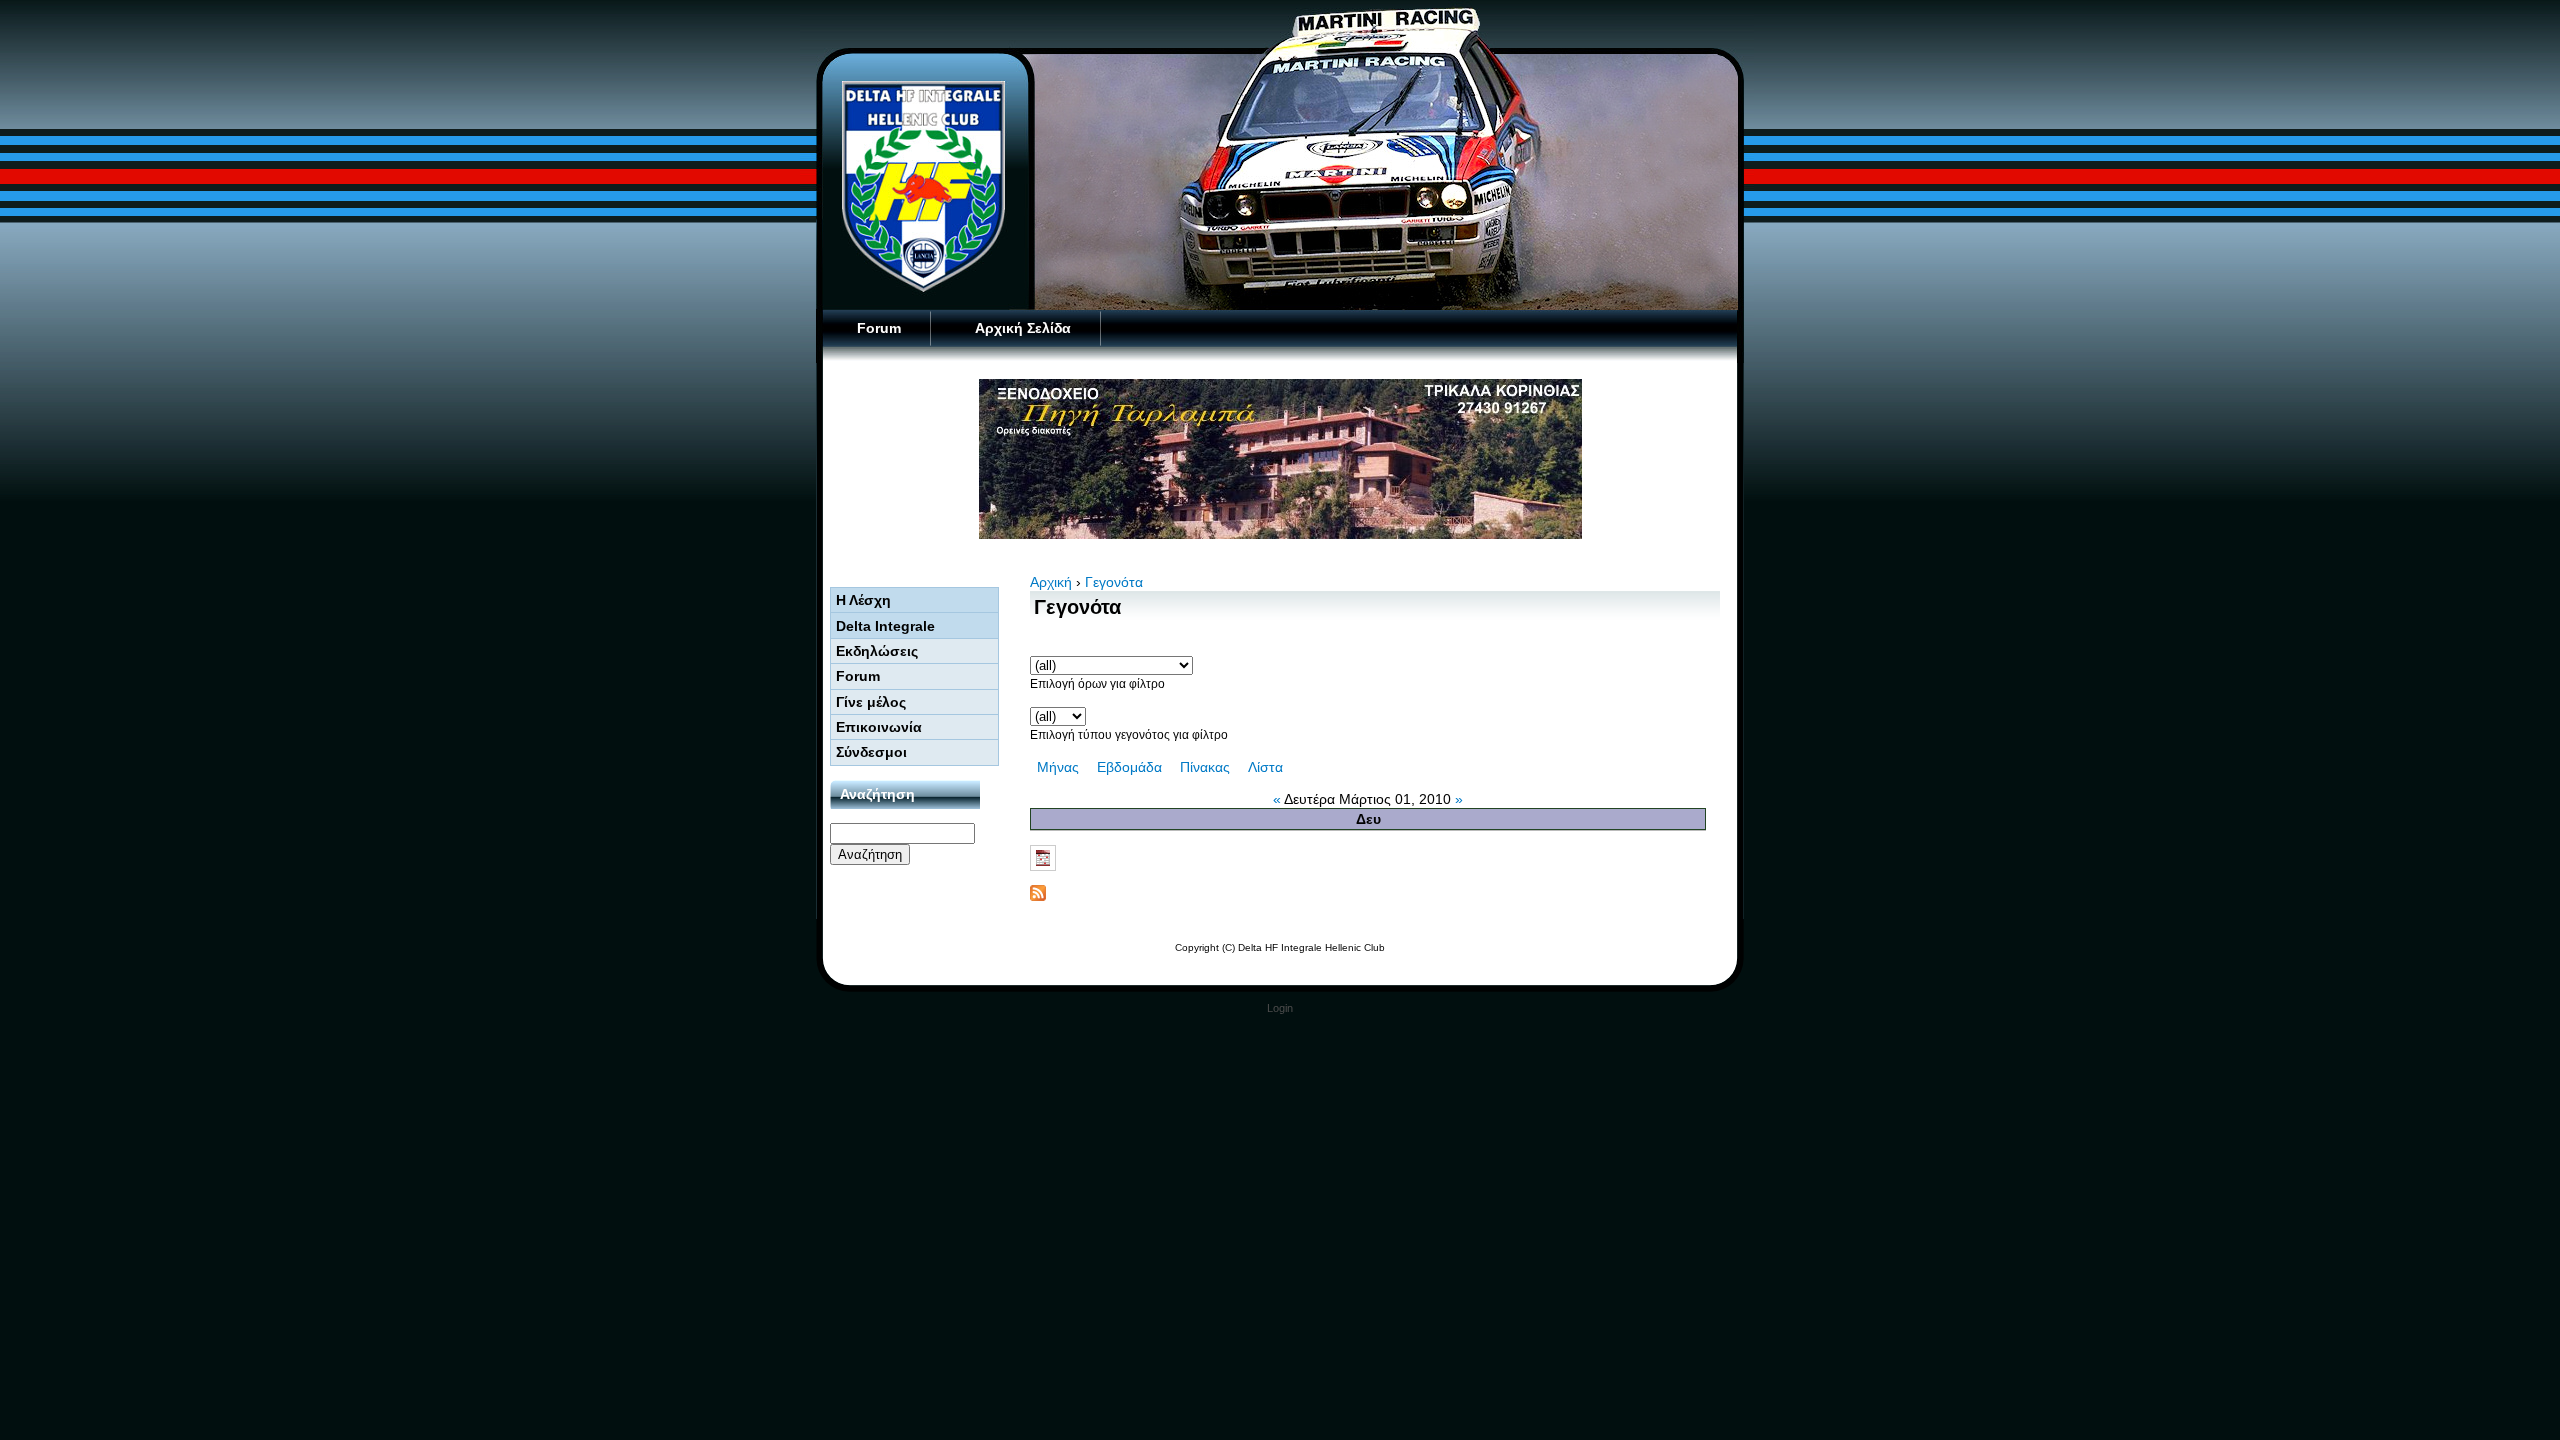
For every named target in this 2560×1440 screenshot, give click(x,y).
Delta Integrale (885, 626)
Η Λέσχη (863, 600)
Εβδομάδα (1129, 767)
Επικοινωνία (879, 727)
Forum (879, 328)
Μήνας (1058, 767)
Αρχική (1051, 582)
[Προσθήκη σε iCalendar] (1375, 858)
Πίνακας (1205, 767)
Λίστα (1265, 767)
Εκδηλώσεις (877, 651)
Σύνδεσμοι (871, 752)
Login (1280, 1008)
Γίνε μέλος (871, 702)
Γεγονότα (1114, 582)
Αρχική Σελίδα (1023, 328)
